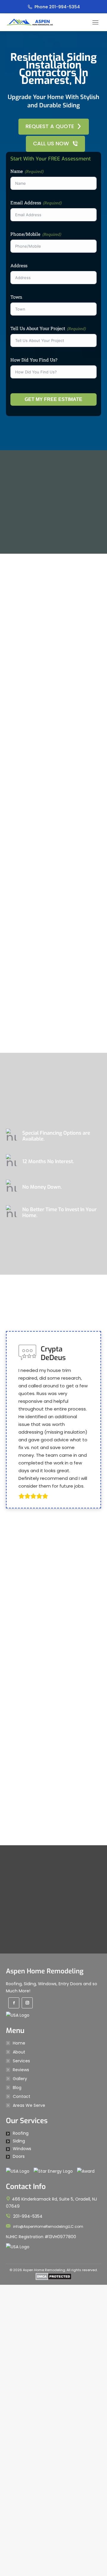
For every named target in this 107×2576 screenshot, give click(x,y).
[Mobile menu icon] (95, 22)
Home (19, 2543)
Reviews (21, 2570)
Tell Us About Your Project (38, 327)
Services (21, 2561)
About (19, 2552)
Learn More (49, 1244)
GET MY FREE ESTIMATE (53, 398)
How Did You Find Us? (34, 359)
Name (17, 170)
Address (19, 264)
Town (16, 296)
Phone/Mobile (25, 233)
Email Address (26, 201)
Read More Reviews (49, 2036)
